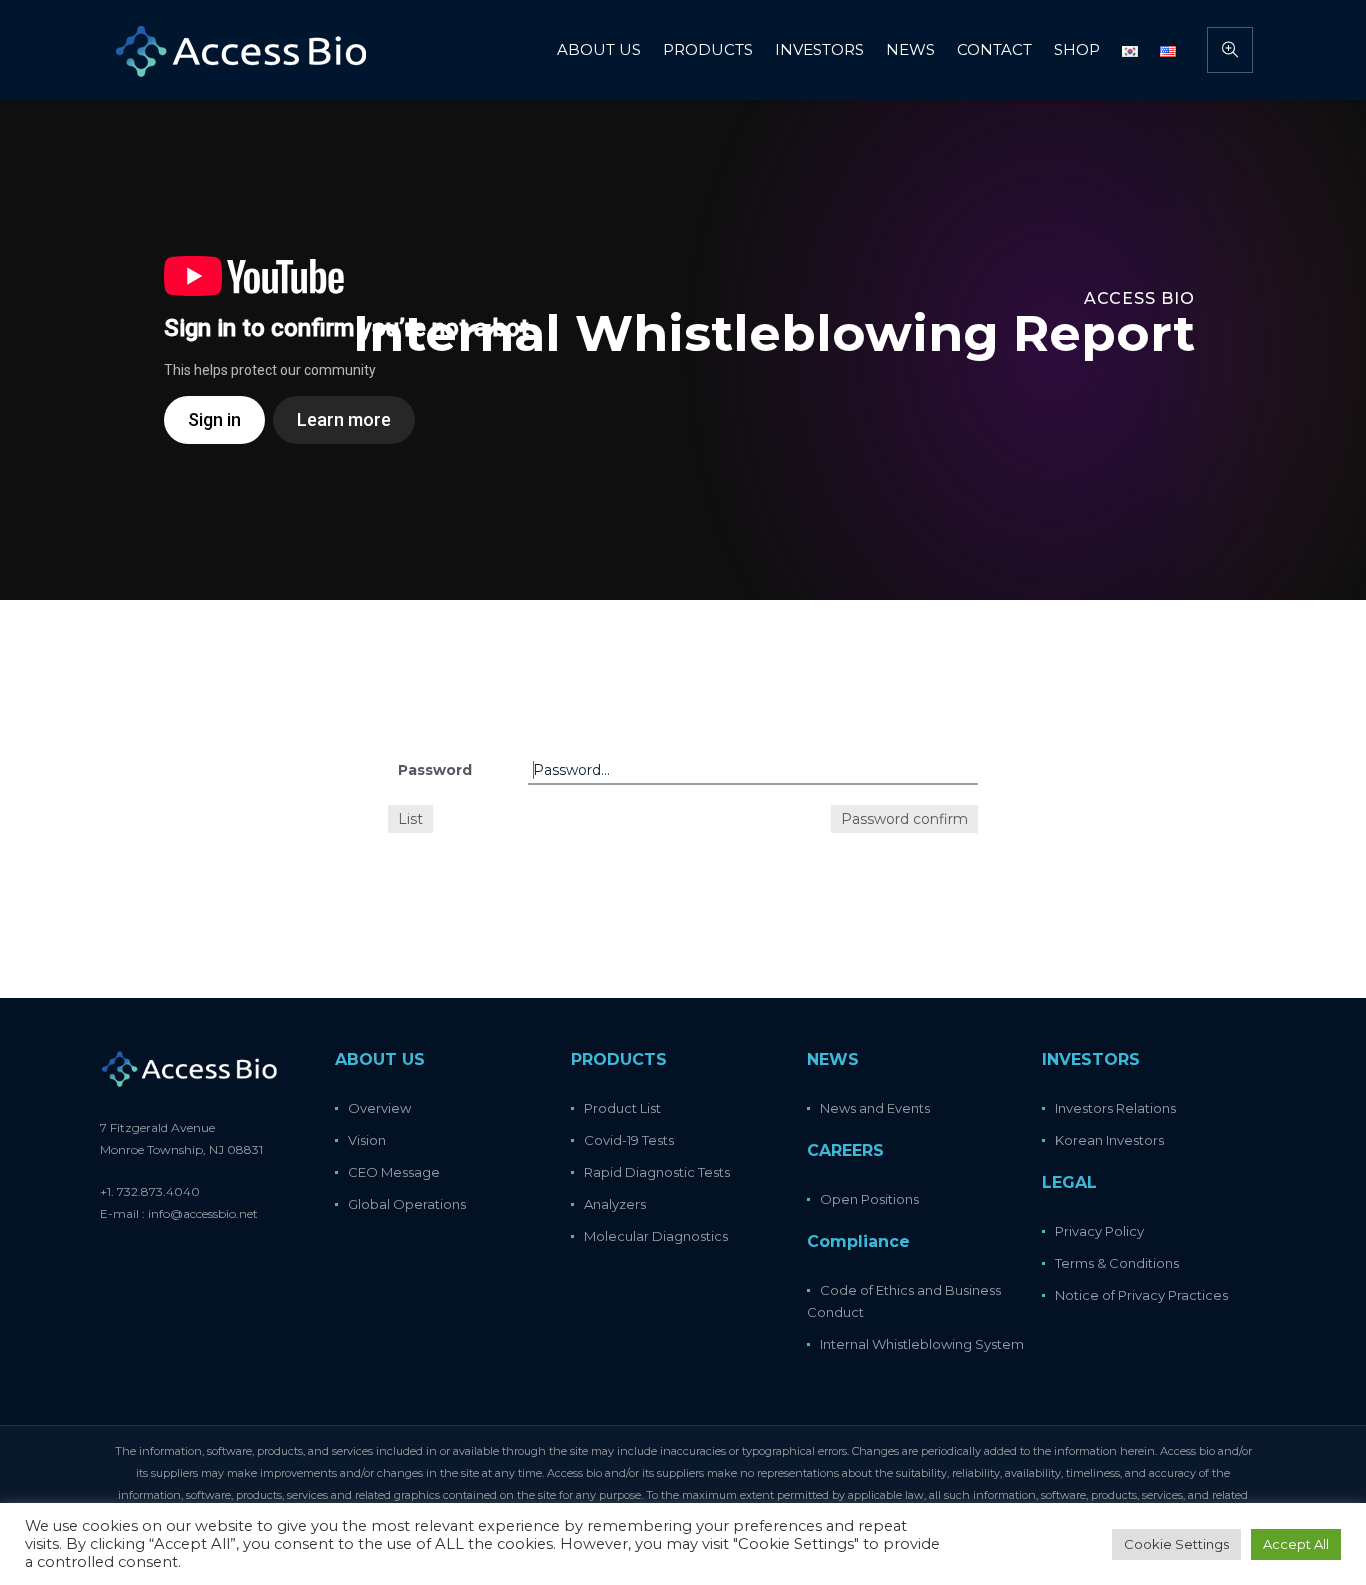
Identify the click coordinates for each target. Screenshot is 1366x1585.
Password (435, 770)
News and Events (875, 1108)
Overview (379, 1108)
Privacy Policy (1099, 1231)
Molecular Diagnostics (656, 1236)
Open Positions (869, 1199)
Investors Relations (1115, 1108)
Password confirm (904, 819)
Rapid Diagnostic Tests (657, 1172)
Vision (367, 1140)
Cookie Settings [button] (1176, 1544)
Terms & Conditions (1117, 1263)
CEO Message (394, 1172)
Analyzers (615, 1204)
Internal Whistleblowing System (922, 1344)
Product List (622, 1108)
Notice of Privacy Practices (1141, 1295)
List (410, 819)
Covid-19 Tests (629, 1140)
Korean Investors (1109, 1140)
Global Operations (407, 1204)
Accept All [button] (1296, 1544)
